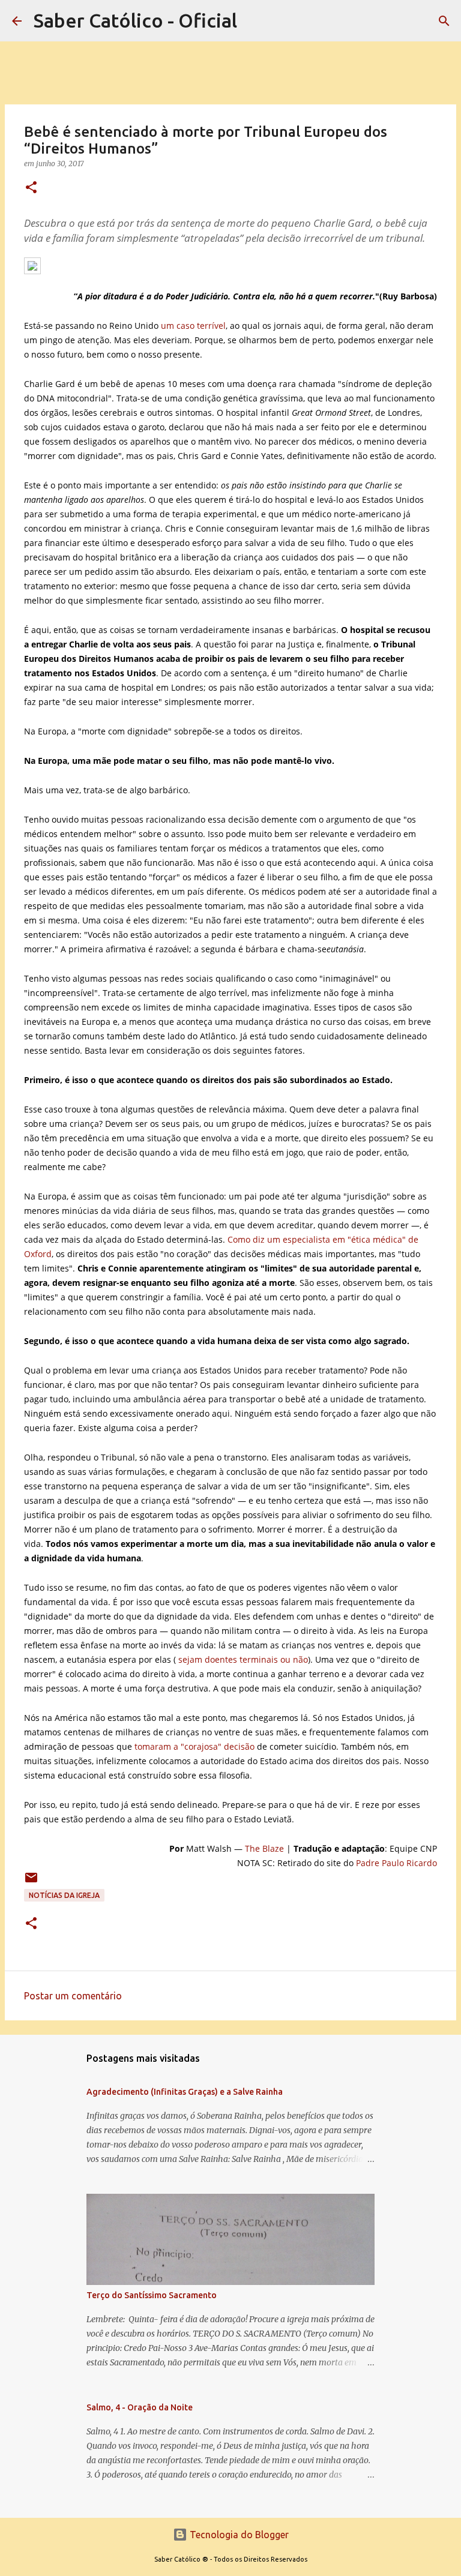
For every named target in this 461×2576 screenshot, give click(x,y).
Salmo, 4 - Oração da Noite (140, 2407)
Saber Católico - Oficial (135, 20)
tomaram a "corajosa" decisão (194, 1746)
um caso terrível (193, 326)
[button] (31, 188)
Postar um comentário (73, 1996)
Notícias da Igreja (64, 1895)
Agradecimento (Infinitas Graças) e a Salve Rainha (185, 2092)
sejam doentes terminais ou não (243, 1659)
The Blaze (264, 1848)
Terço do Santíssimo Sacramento (152, 2295)
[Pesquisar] (444, 21)
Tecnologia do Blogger (238, 2535)
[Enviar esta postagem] (31, 1882)
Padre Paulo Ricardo (396, 1863)
